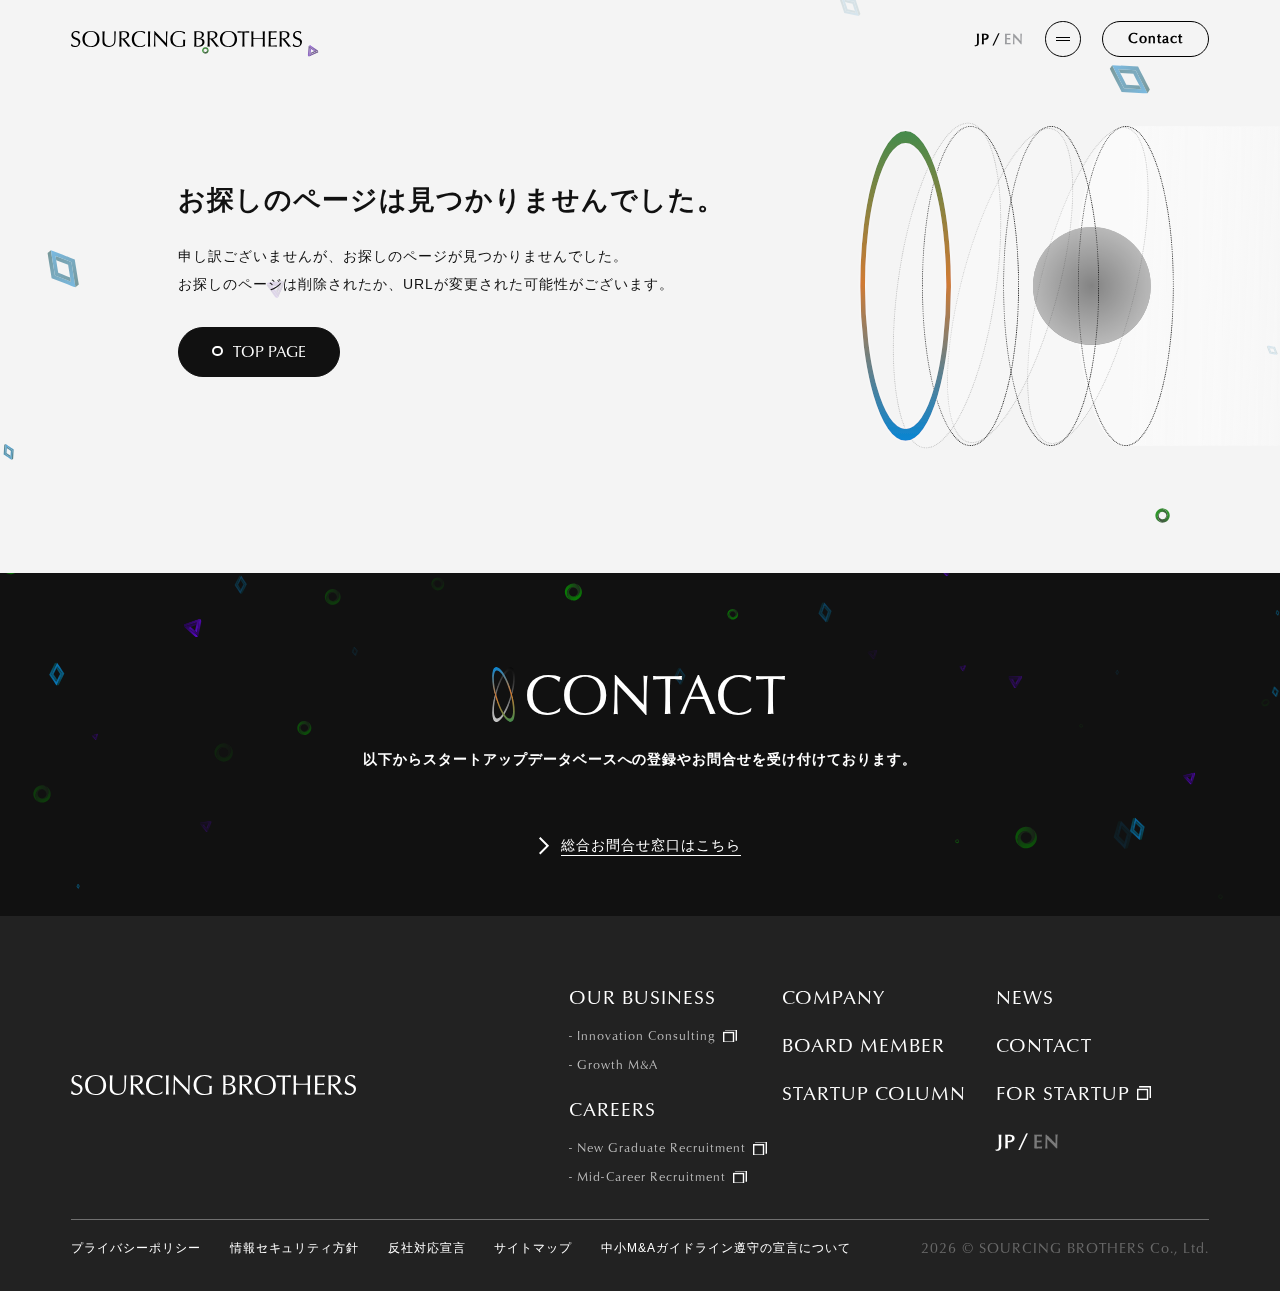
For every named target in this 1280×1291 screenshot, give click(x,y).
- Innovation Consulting (642, 1036)
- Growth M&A (613, 1065)
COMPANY (833, 997)
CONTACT (1044, 1045)
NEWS (1025, 997)
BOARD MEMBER (863, 1045)
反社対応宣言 (427, 1248)
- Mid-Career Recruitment (647, 1177)
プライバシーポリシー (136, 1248)
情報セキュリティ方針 (295, 1248)
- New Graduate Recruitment (657, 1148)
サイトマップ (533, 1248)
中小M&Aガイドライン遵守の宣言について (726, 1248)
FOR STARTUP (1063, 1093)
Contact (1155, 37)
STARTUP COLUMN (874, 1093)
